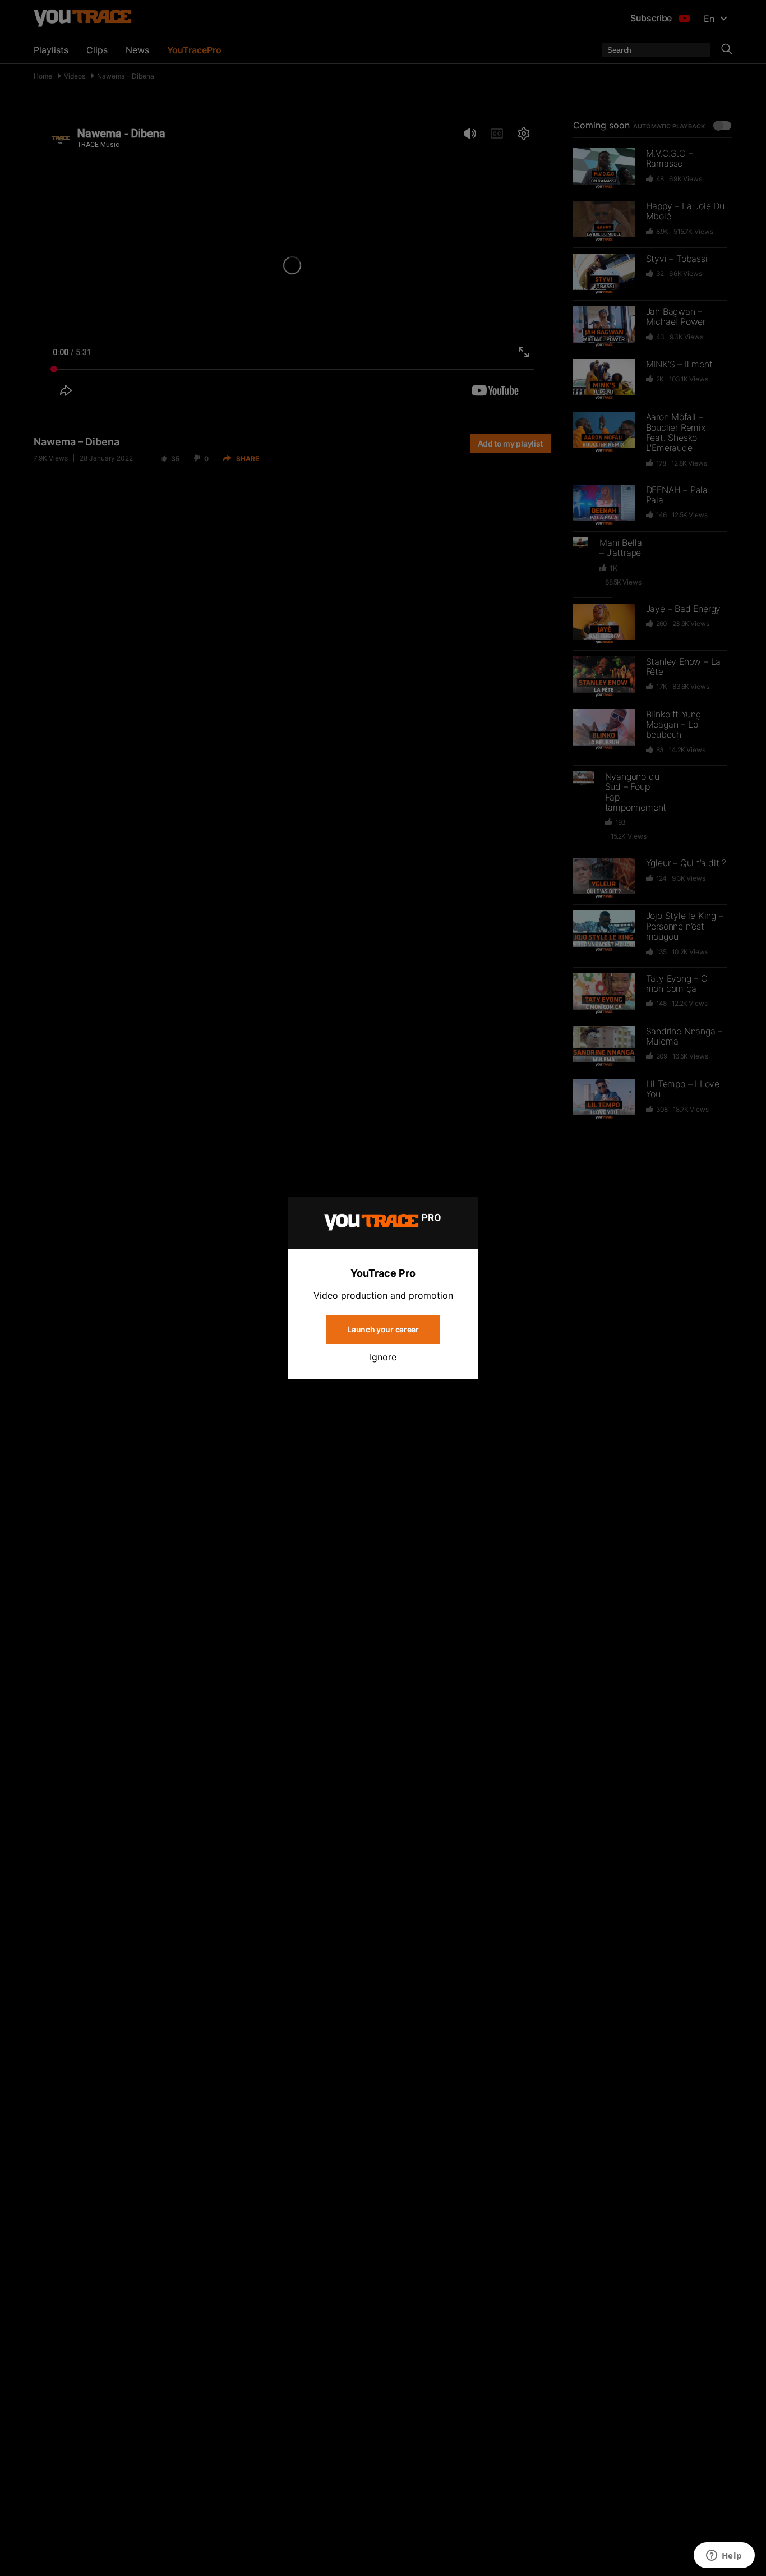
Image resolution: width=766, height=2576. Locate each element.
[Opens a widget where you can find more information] (724, 2556)
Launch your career (383, 1329)
